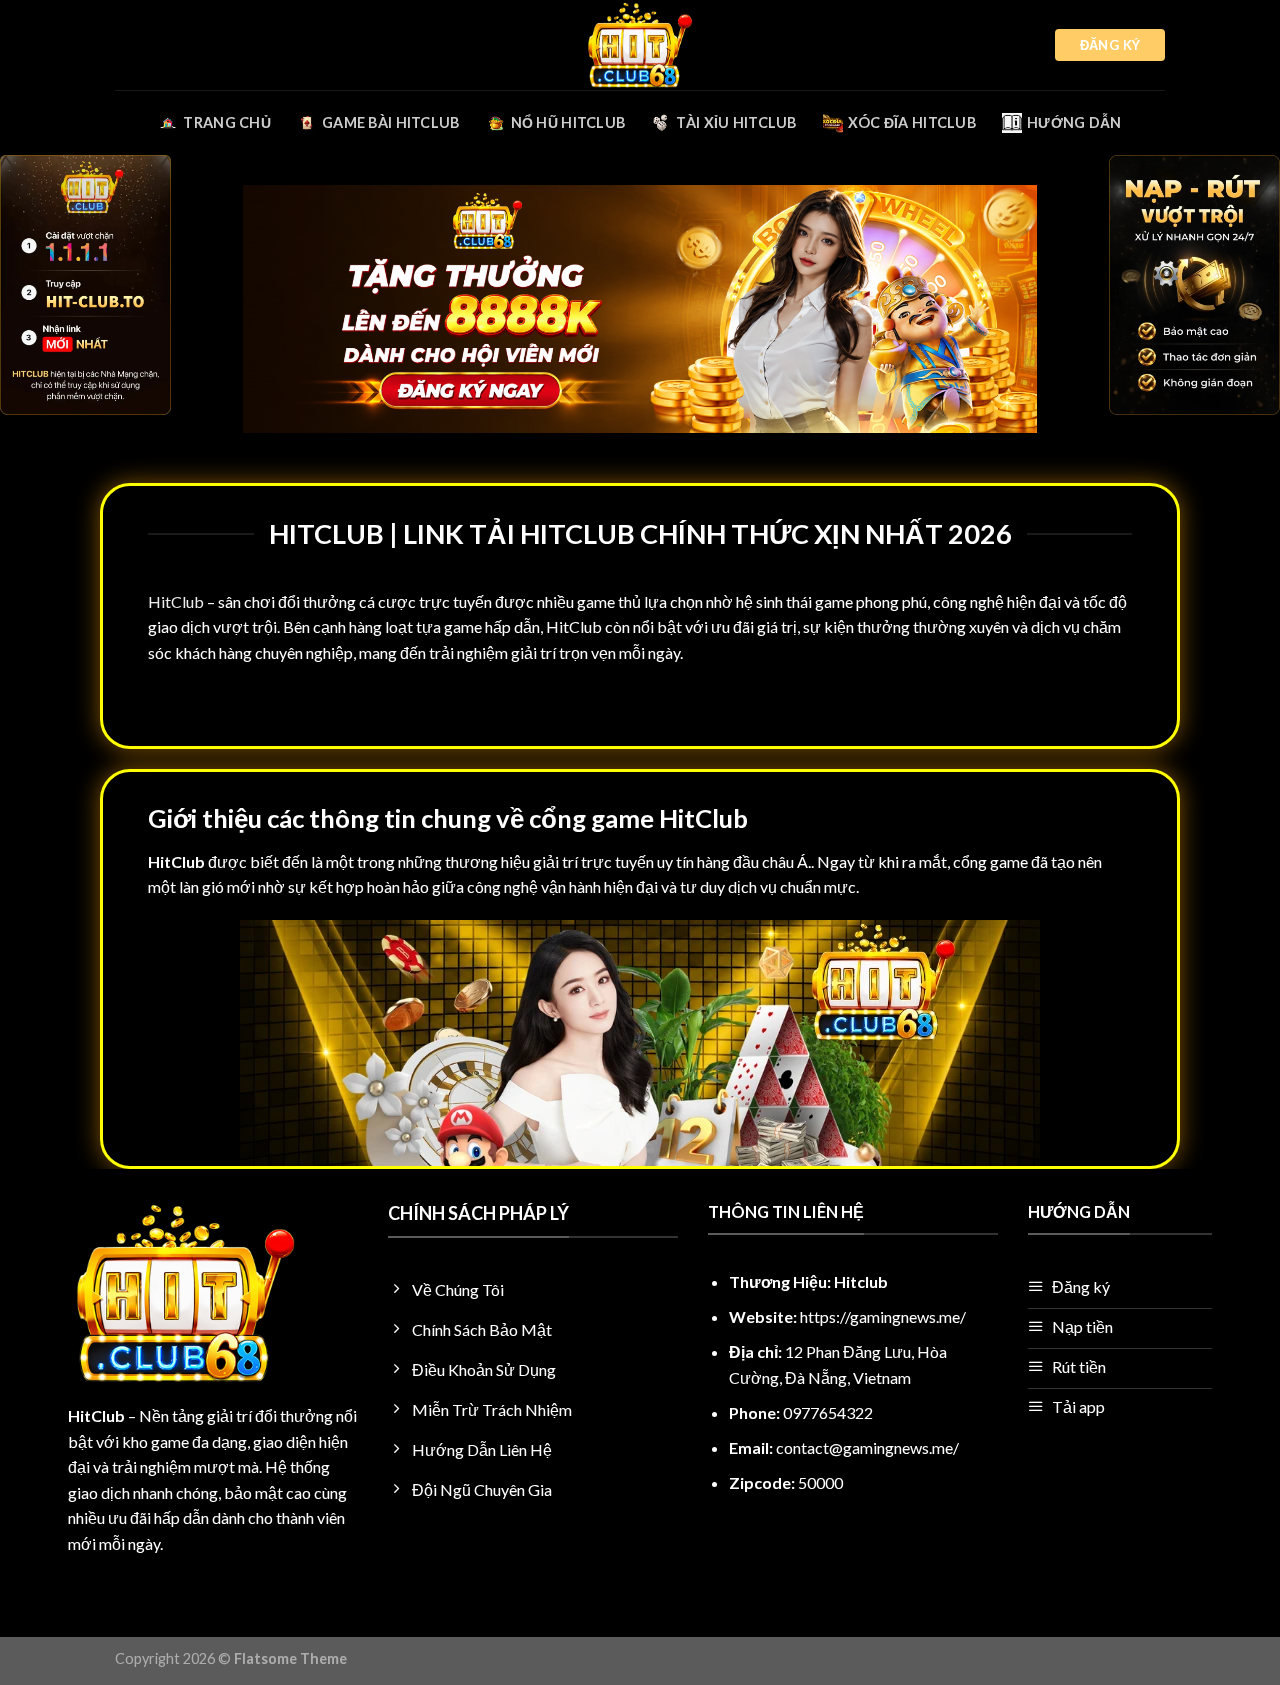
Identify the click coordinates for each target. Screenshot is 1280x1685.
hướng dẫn (1074, 122)
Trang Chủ (227, 122)
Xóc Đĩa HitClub (912, 122)
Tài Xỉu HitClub (736, 122)
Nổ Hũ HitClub (568, 122)
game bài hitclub (391, 122)
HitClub (176, 601)
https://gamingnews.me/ (883, 1316)
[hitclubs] (640, 45)
